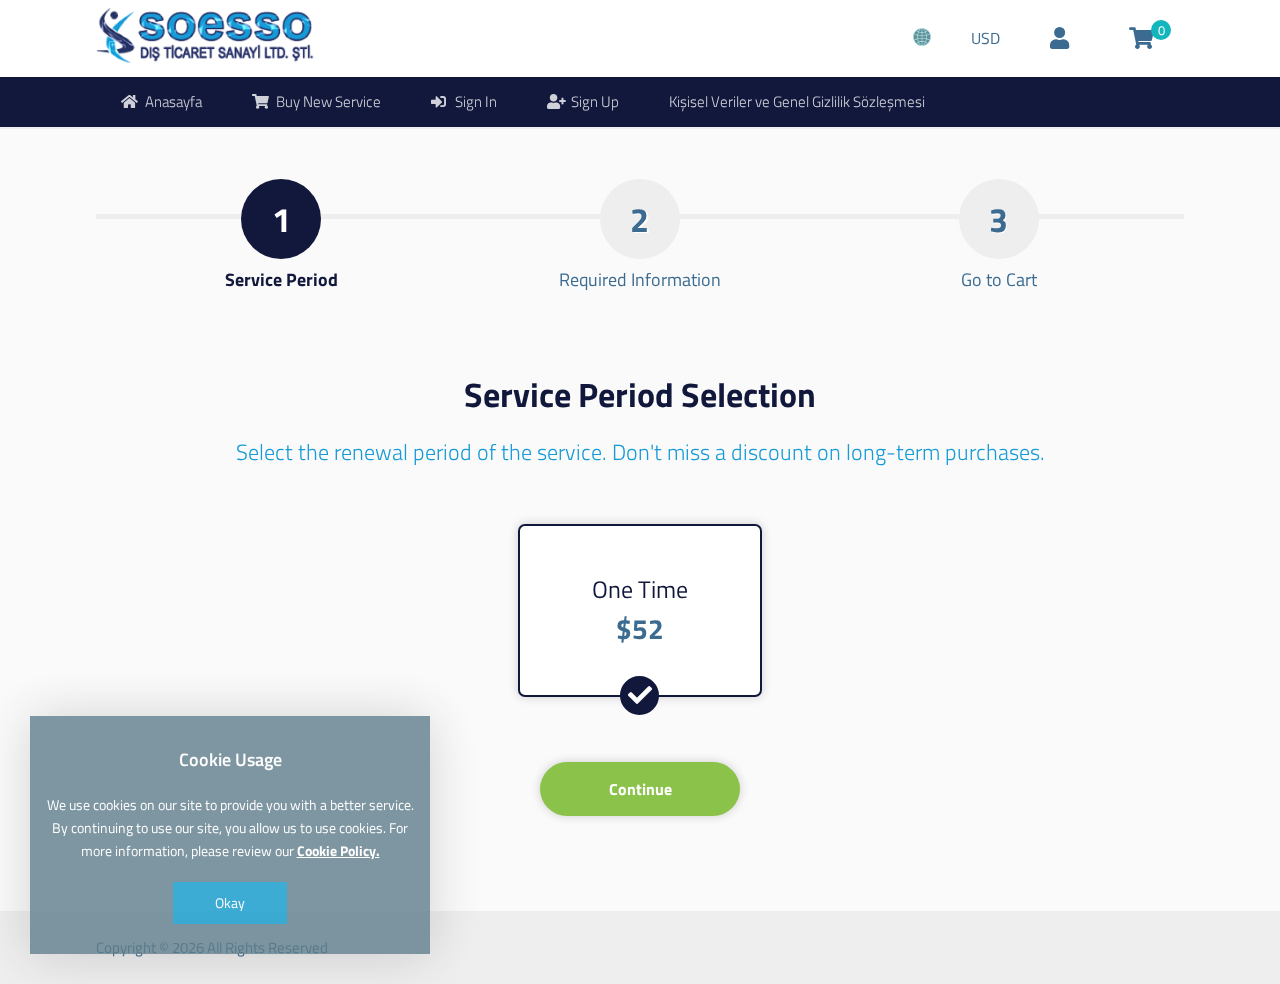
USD (985, 38)
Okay (230, 902)
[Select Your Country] (922, 38)
